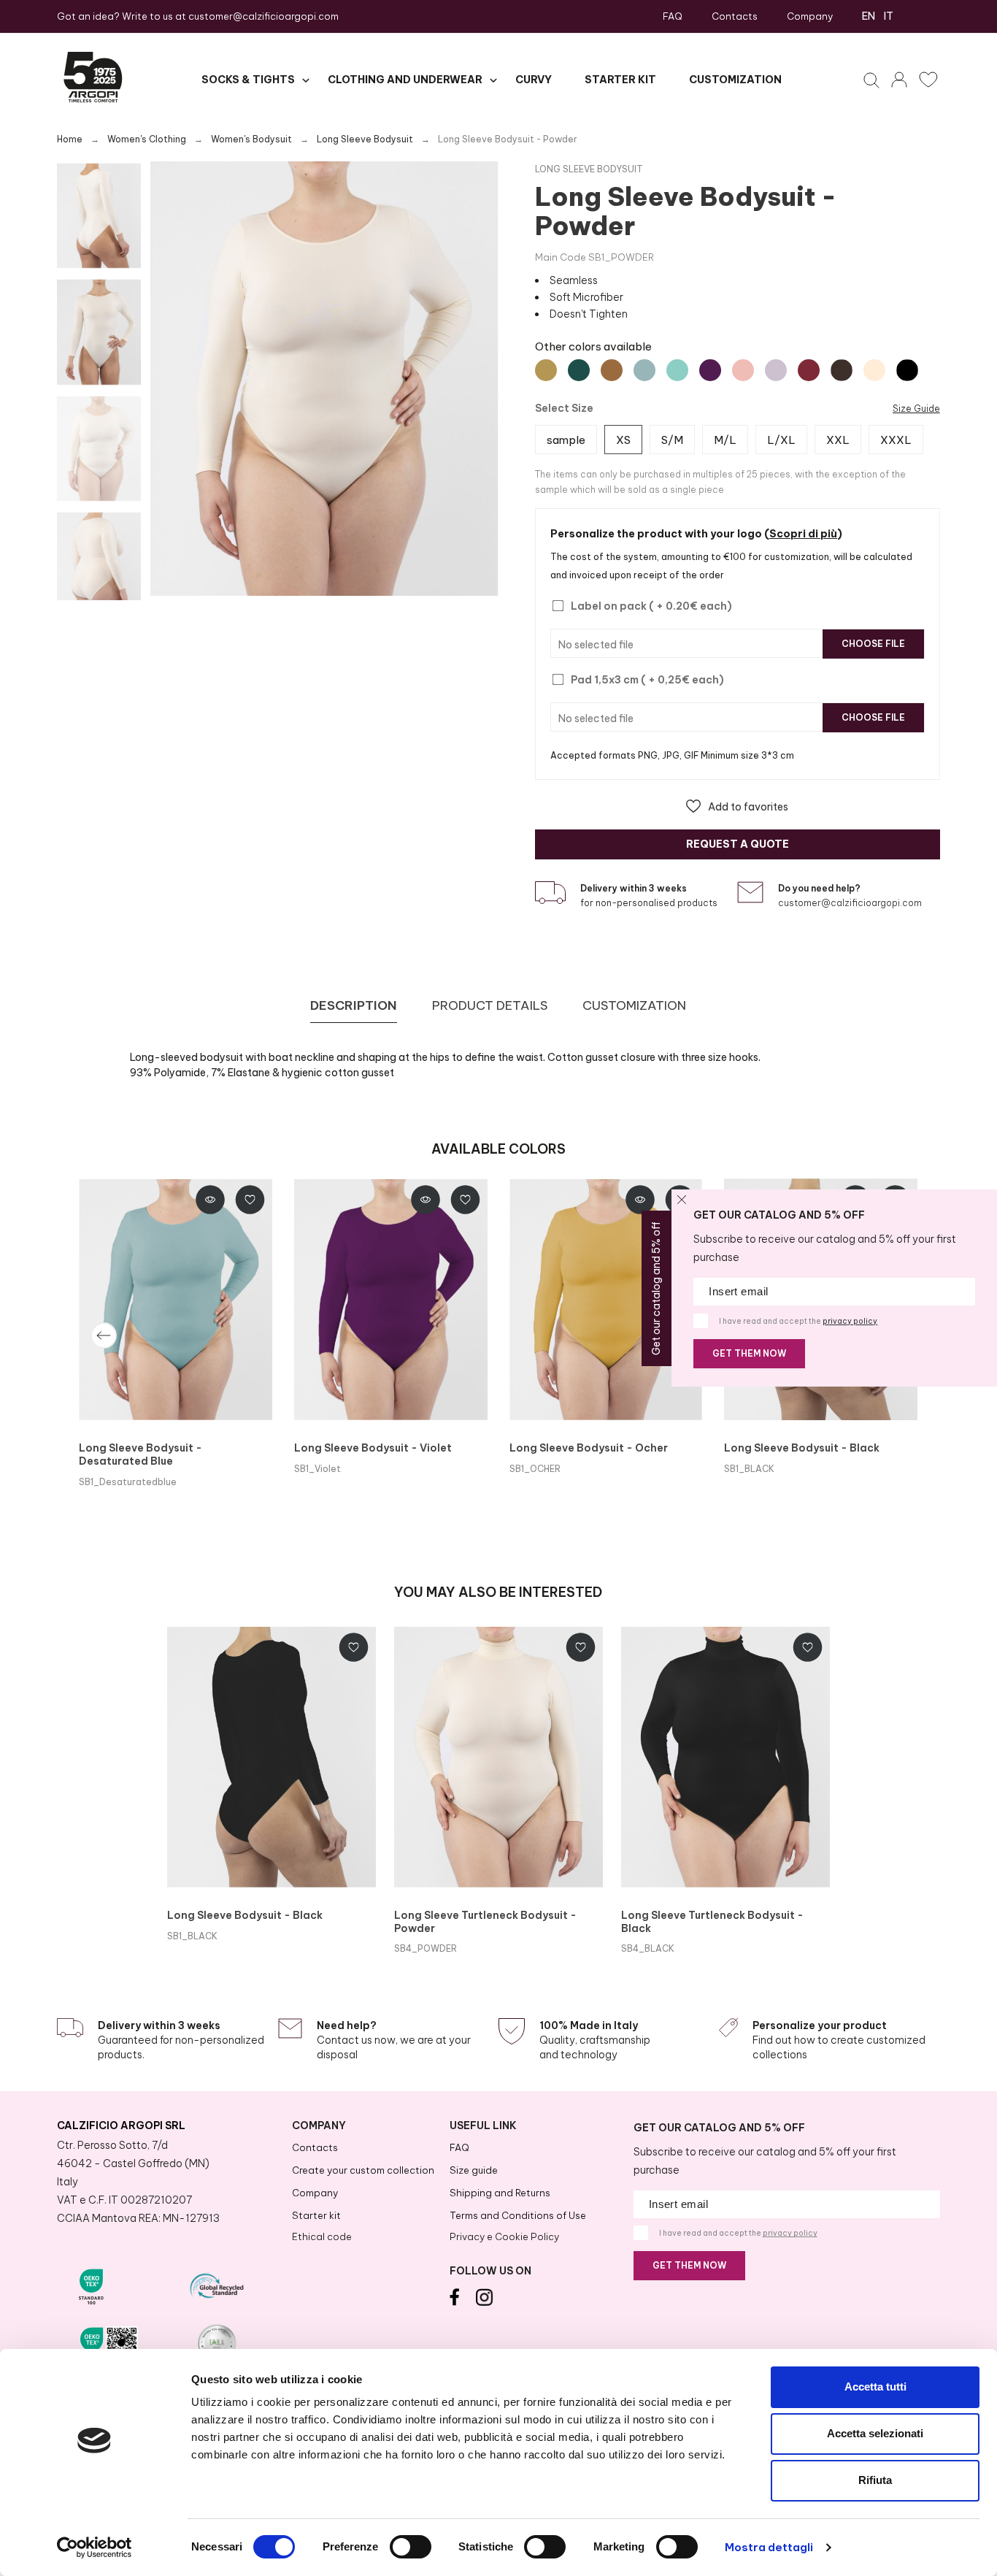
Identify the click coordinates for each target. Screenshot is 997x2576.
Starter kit (316, 2215)
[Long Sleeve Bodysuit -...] (176, 1300)
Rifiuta (875, 2480)
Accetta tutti (875, 2387)
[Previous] (104, 1335)
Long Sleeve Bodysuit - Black (802, 1448)
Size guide (474, 2170)
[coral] (743, 370)
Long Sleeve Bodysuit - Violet (373, 1448)
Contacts (735, 16)
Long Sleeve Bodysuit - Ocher (589, 1448)
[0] (925, 80)
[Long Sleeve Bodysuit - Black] (272, 1757)
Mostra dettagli (769, 2547)
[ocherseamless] (546, 370)
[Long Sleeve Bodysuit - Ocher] (606, 1300)
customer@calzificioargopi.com (263, 16)
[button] (737, 806)
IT (889, 16)
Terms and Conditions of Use (518, 2215)
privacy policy (850, 1321)
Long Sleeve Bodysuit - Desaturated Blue (140, 1454)
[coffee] (842, 370)
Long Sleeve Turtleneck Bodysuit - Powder (485, 1922)
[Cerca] (874, 80)
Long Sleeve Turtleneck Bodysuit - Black (712, 1922)
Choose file (873, 644)
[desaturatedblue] (644, 370)
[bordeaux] (809, 370)
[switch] (411, 2547)
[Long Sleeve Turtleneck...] (498, 1757)
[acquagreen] (677, 370)
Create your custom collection (363, 2170)
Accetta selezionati (875, 2433)
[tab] (354, 1006)
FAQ (673, 16)
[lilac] (776, 370)
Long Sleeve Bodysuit (589, 169)
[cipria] (874, 370)
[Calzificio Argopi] (93, 80)
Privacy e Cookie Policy (504, 2236)
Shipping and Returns (500, 2193)
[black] (907, 370)
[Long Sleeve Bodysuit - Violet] (391, 1300)
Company (810, 16)
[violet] (710, 370)
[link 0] (95, 2548)
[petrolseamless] (579, 370)
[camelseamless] (612, 370)
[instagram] (485, 2302)
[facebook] (454, 2302)
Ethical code (322, 2236)
